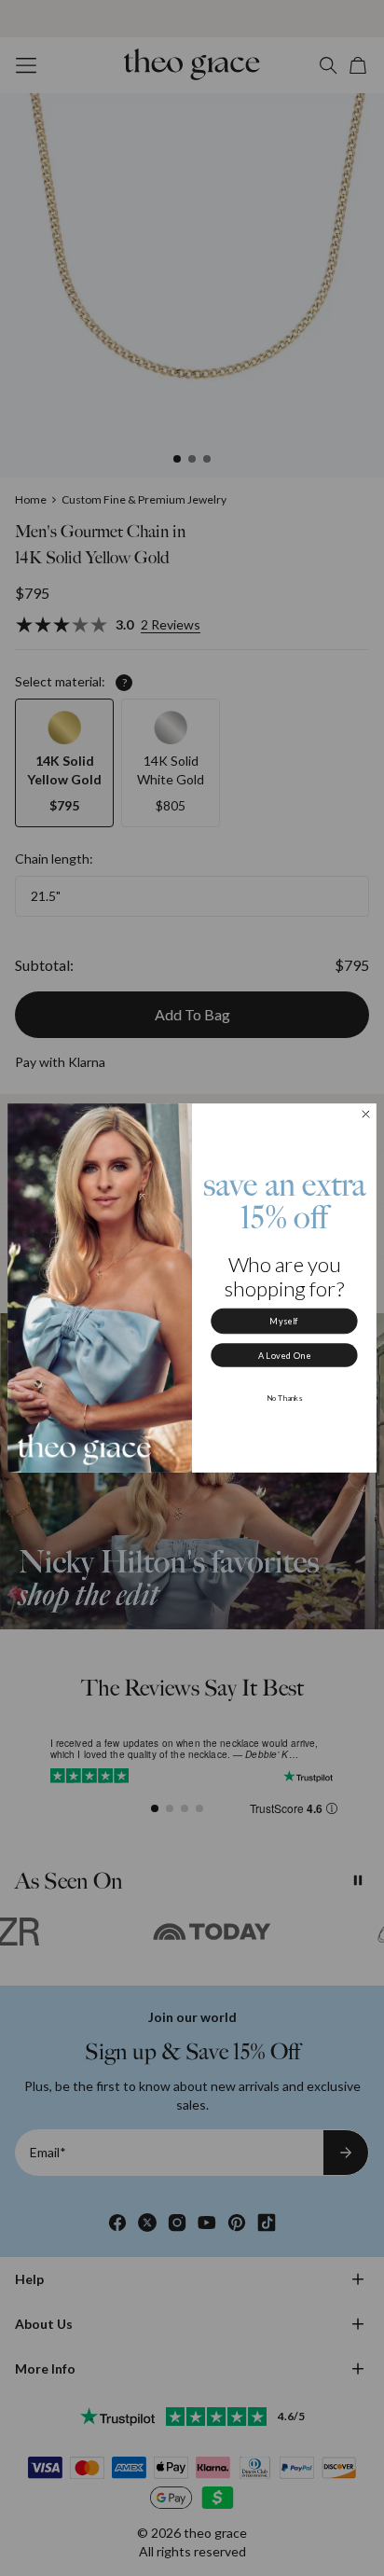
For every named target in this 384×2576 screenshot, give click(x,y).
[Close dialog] (366, 1115)
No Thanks (285, 1398)
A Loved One (285, 1356)
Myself (284, 1321)
